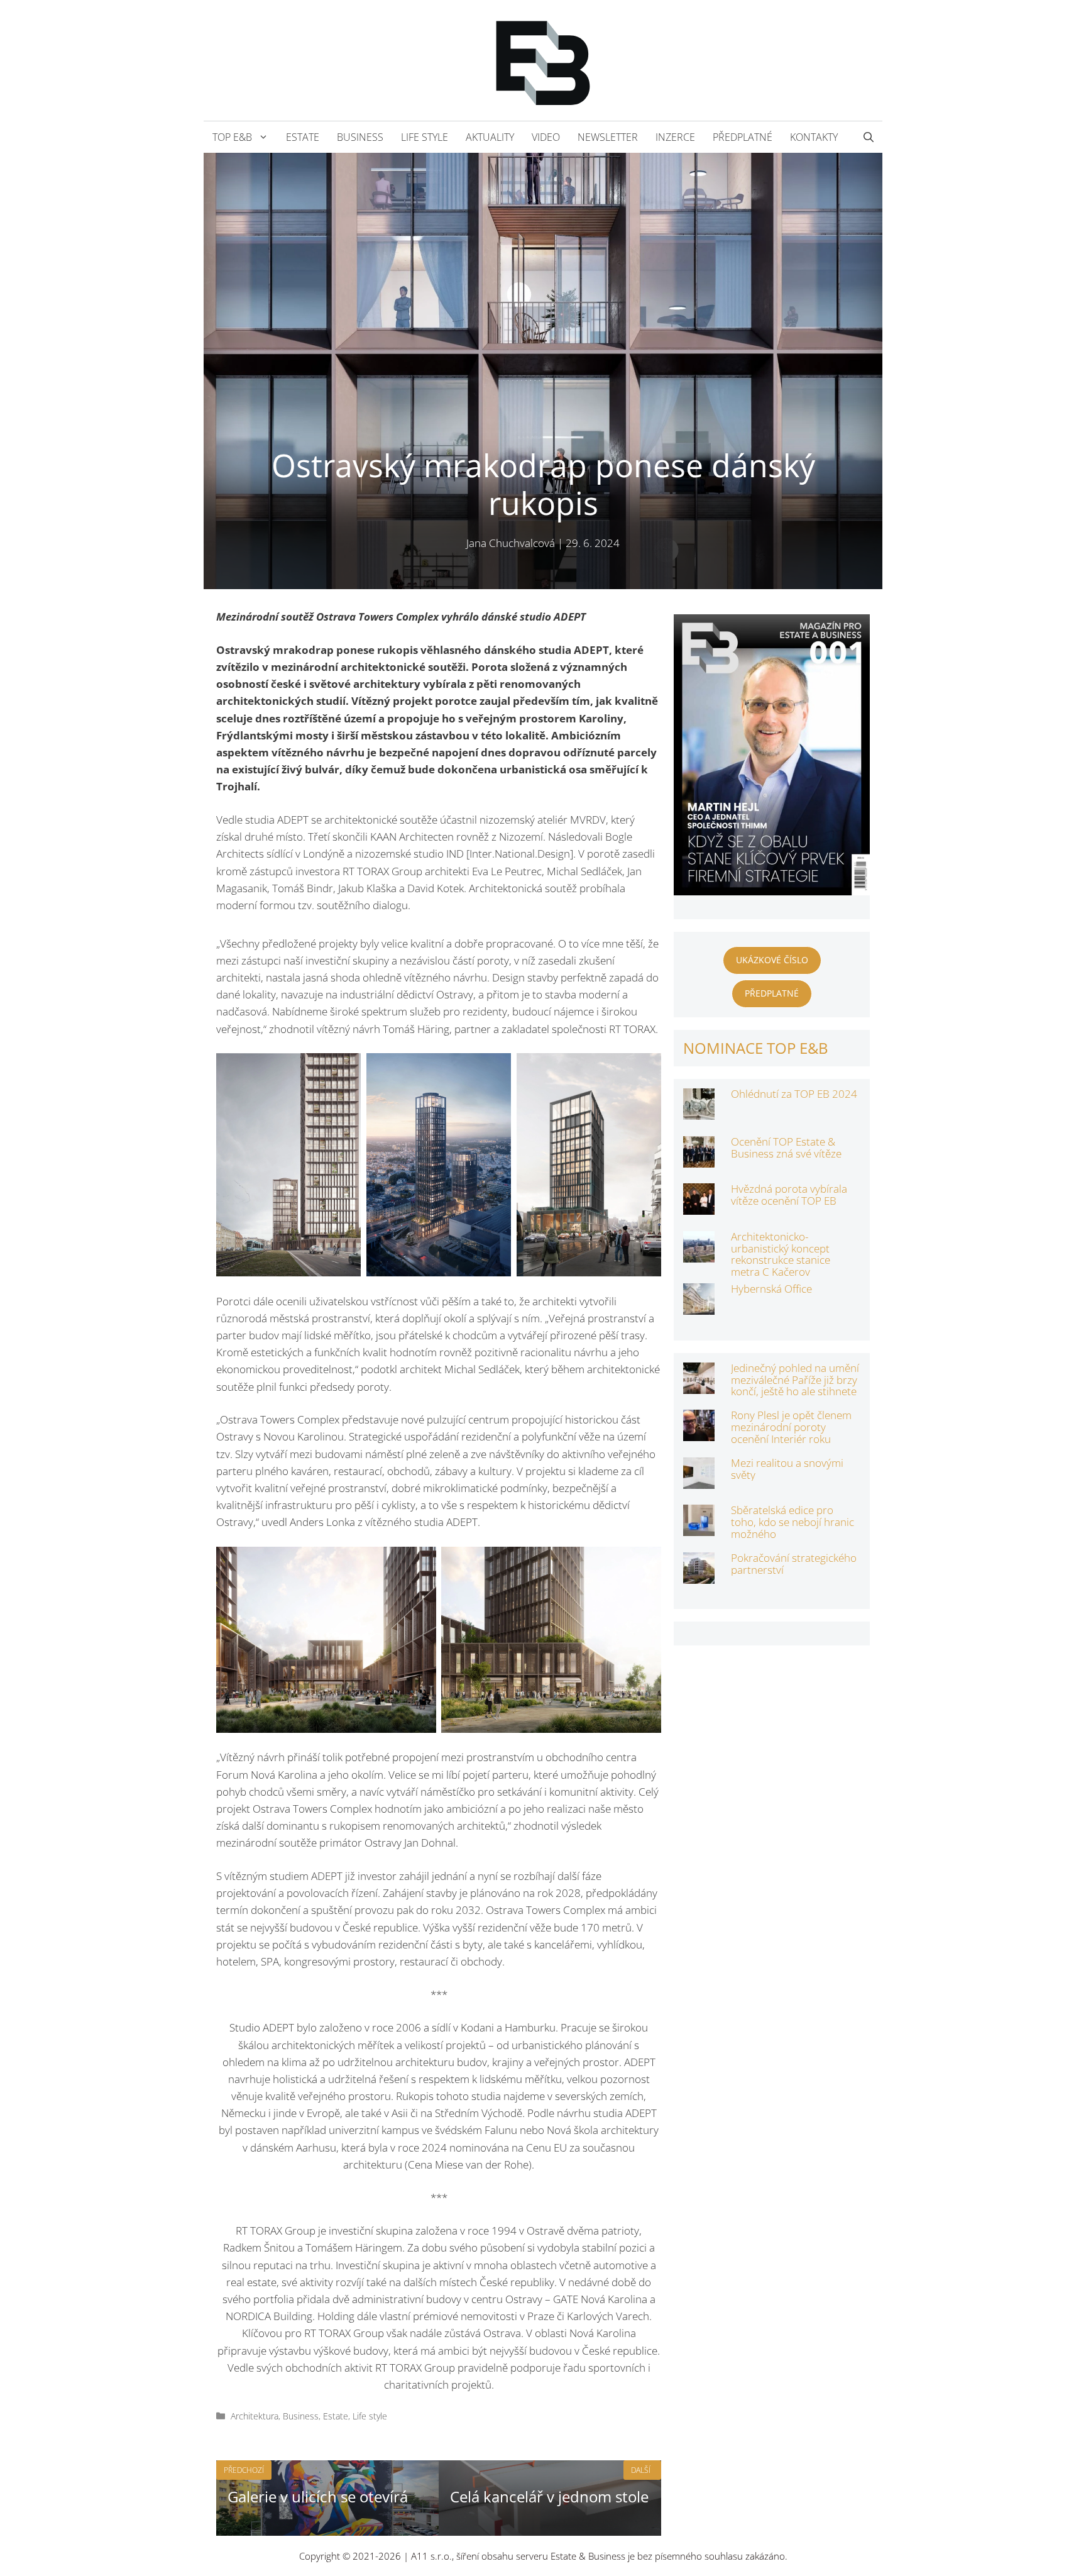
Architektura (255, 2416)
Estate (303, 137)
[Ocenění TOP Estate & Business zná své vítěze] (699, 1159)
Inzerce (675, 137)
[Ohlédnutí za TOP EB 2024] (699, 1111)
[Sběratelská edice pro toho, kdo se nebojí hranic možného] (699, 1528)
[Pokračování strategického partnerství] (699, 1575)
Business (360, 137)
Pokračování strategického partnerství (794, 1564)
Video (546, 137)
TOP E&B (232, 137)
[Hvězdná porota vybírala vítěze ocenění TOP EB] (699, 1206)
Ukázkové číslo (772, 960)
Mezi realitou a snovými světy (787, 1469)
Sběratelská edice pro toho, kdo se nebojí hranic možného (793, 1522)
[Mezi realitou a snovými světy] (699, 1480)
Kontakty (814, 137)
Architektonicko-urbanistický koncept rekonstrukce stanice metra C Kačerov (781, 1254)
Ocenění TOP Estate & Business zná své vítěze (786, 1147)
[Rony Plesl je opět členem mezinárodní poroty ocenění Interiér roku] (699, 1433)
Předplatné (743, 137)
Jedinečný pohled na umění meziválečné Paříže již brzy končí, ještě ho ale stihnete (795, 1379)
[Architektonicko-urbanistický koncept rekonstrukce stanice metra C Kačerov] (699, 1254)
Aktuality (490, 137)
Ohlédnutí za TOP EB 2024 (794, 1094)
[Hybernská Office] (699, 1306)
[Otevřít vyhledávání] (869, 137)
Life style (425, 137)
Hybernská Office (771, 1289)
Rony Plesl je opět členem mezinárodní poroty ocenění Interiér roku (791, 1427)
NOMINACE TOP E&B (756, 1048)
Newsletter (608, 137)
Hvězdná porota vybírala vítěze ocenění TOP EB (789, 1195)
